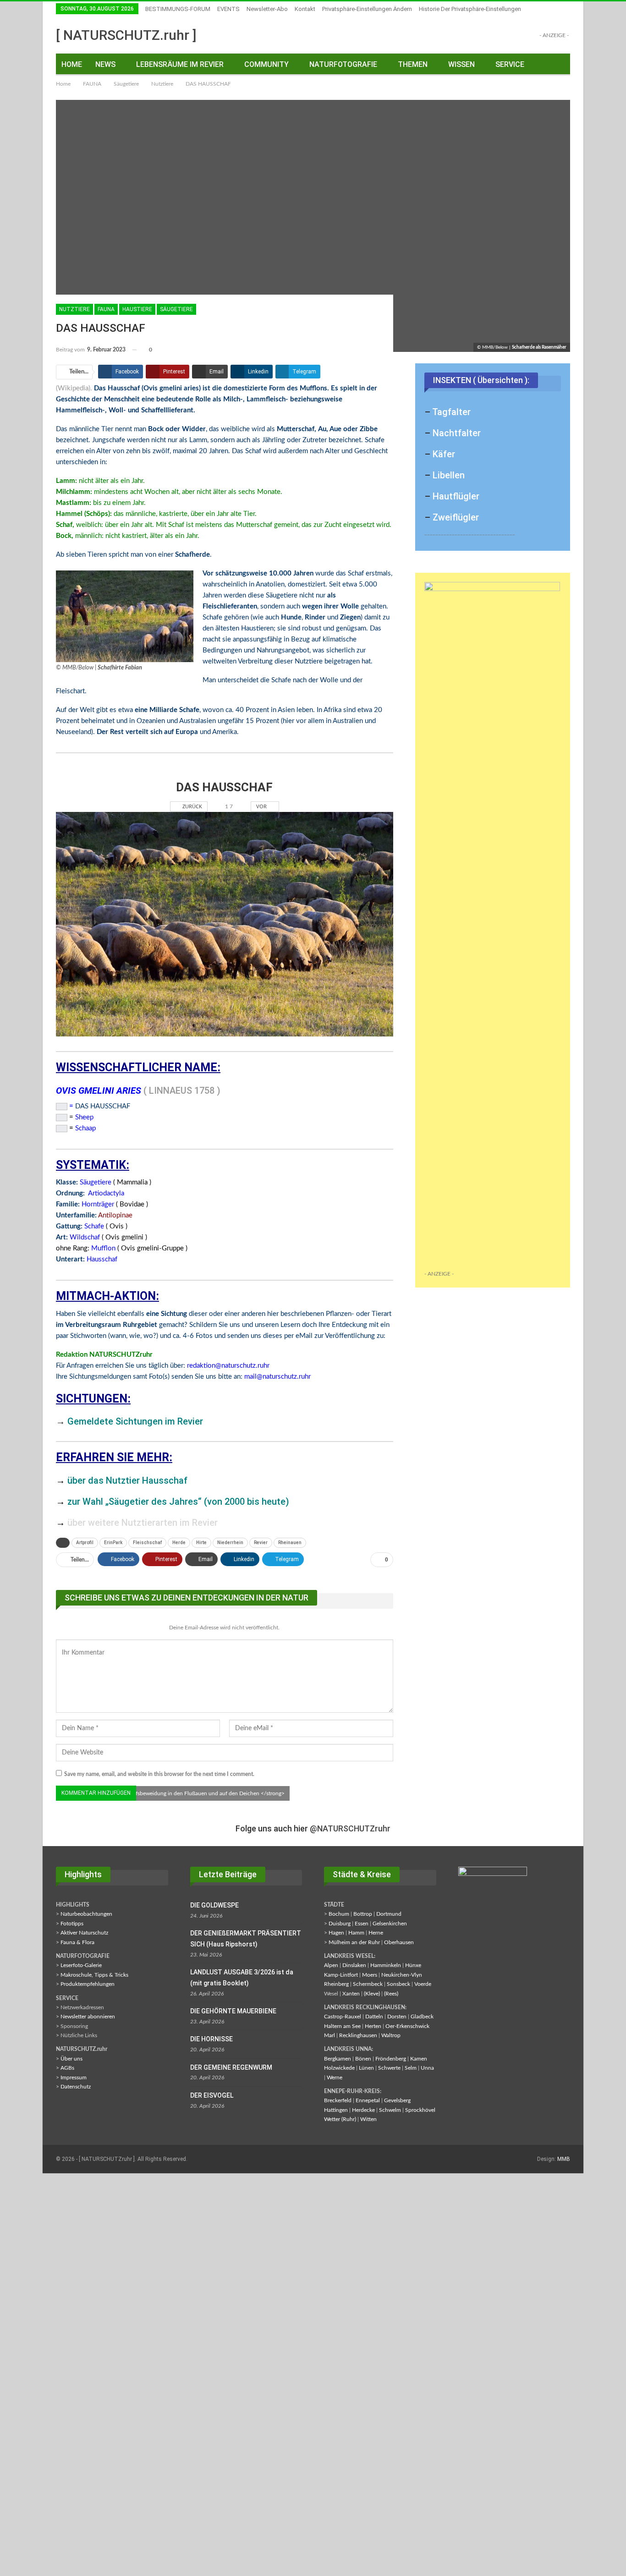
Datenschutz (76, 2087)
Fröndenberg (391, 2059)
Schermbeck (368, 1984)
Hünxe (413, 1965)
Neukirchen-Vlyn (402, 1975)
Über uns (71, 2059)
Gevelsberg (397, 2100)
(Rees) (391, 1994)
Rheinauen (290, 1543)
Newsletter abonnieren (88, 2017)
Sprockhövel (420, 2110)
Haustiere (137, 309)
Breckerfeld (338, 2100)
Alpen (331, 1965)
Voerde (423, 1984)
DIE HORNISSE (211, 2039)
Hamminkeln (386, 1965)
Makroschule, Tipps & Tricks (94, 1975)
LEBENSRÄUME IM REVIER (180, 64)
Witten (368, 2119)
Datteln (374, 2017)
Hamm (356, 1933)
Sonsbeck (398, 1984)
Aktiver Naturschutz (84, 1933)
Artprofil (85, 1543)
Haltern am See (342, 2026)
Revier (261, 1543)
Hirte (201, 1543)
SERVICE (510, 64)
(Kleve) (372, 1994)
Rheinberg (336, 1984)
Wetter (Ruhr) (340, 2119)
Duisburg (340, 1924)
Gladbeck (422, 2017)
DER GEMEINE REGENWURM (231, 2067)
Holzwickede (339, 2068)
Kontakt (305, 9)
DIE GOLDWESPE (214, 1905)
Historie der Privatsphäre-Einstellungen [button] (470, 9)
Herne (376, 1933)
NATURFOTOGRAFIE (343, 64)
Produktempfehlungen (88, 1984)
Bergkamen (338, 2059)
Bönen (363, 2059)
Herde (179, 1543)
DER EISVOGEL (212, 2095)
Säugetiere (176, 309)
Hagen (336, 1933)
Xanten (351, 1994)
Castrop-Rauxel (343, 2017)
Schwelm (390, 2110)
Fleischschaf (147, 1543)
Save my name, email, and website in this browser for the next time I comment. (159, 1774)
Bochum (339, 1914)
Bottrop (363, 1914)
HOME (72, 64)
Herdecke (363, 2110)
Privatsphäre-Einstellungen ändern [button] (367, 9)
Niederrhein (230, 1543)
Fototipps (72, 1924)
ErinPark (113, 1543)
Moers (370, 1975)
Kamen (419, 2059)
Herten (373, 2026)
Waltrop (391, 2035)
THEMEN (413, 64)
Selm (411, 2068)
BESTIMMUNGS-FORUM (178, 9)
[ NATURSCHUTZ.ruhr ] (126, 35)
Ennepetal (368, 2100)
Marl (329, 2035)
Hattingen (336, 2110)
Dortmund (389, 1914)
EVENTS (228, 9)
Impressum (74, 2077)
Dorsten (397, 2017)
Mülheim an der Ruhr (354, 1942)
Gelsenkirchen (390, 1924)
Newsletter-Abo (267, 9)
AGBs (67, 2068)
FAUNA (106, 309)
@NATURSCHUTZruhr (350, 1828)
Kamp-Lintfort (341, 1975)
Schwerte (389, 2068)
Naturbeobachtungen (86, 1914)
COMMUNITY (266, 64)
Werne (335, 2077)
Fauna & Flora (77, 1942)
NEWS (105, 64)
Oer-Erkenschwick (407, 2026)
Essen (362, 1924)
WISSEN (461, 64)
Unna (427, 2068)
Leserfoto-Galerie (81, 1965)
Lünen (366, 2068)
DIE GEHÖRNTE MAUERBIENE (233, 2011)
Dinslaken (354, 1965)
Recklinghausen (358, 2035)
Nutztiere (74, 309)
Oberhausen (399, 1942)
